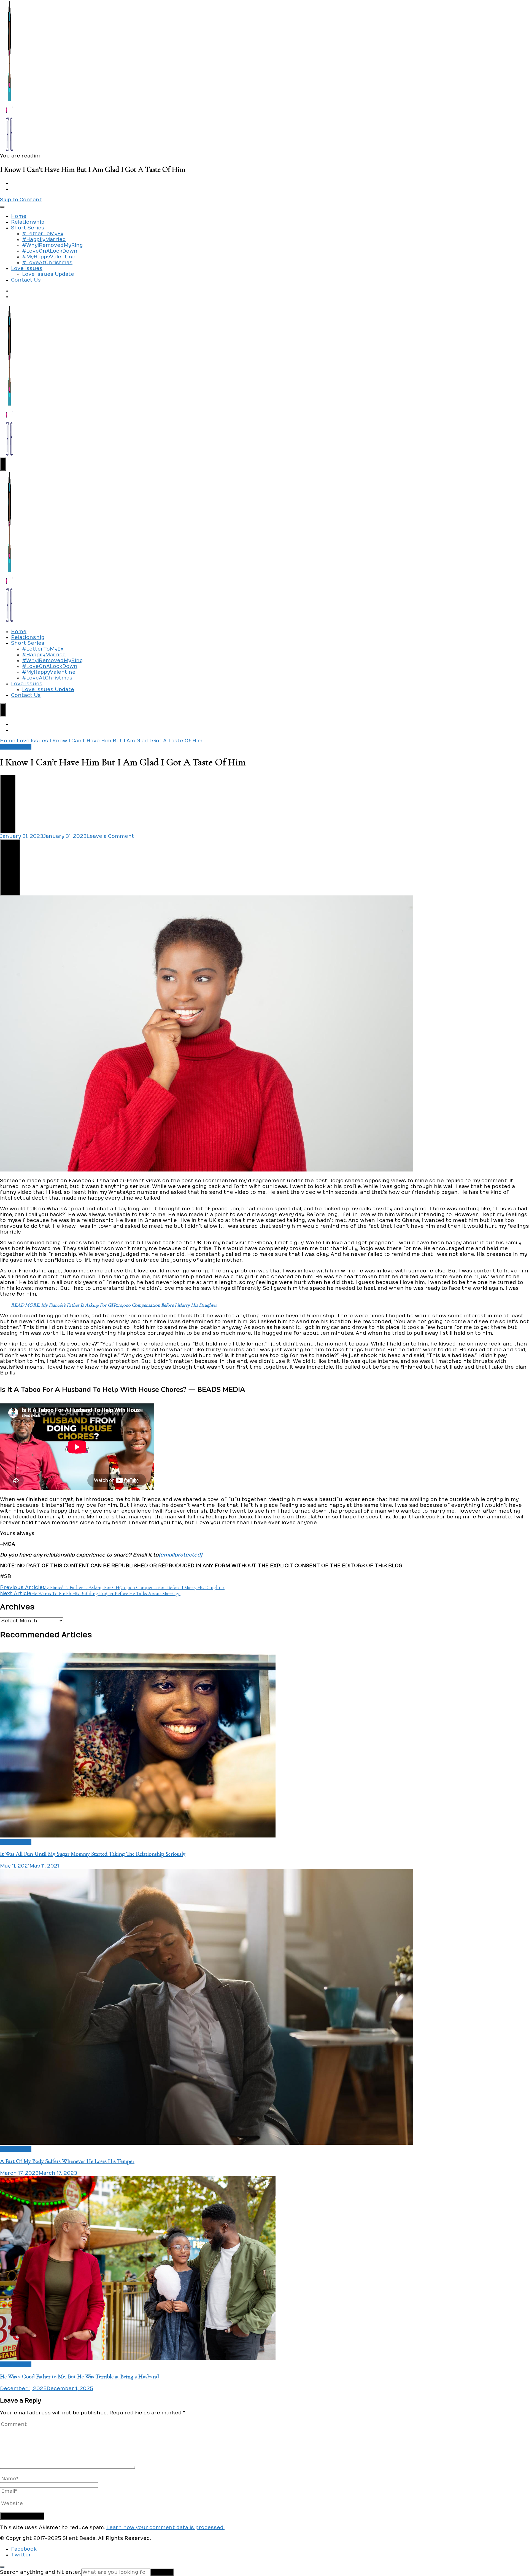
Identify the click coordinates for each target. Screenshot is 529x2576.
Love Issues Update (48, 274)
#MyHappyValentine (49, 257)
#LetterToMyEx (43, 234)
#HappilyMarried (44, 240)
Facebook (24, 2549)
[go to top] (2, 2567)
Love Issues (27, 268)
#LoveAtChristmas (47, 263)
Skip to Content (21, 200)
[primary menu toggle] (2, 207)
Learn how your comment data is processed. (165, 2528)
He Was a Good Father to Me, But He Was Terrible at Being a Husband (79, 2376)
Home (19, 216)
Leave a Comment (110, 836)
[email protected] (180, 1555)
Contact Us (26, 280)
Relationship (28, 222)
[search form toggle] (3, 464)
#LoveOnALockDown (50, 251)
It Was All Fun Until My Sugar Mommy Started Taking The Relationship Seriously (93, 1854)
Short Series (28, 228)
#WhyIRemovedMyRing (52, 245)
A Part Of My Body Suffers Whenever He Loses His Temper (67, 2161)
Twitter (21, 2555)
